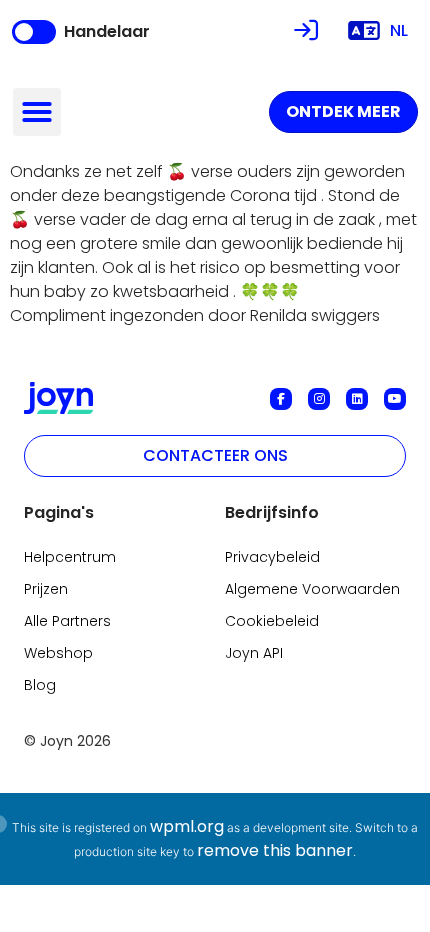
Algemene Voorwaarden (312, 589)
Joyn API (254, 653)
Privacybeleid (272, 557)
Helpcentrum (70, 557)
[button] (37, 112)
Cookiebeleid (272, 621)
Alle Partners (67, 621)
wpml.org (187, 826)
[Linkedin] (357, 399)
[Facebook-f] (281, 399)
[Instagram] (319, 399)
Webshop (58, 653)
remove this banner (275, 850)
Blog (40, 685)
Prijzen (46, 589)
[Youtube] (395, 399)
